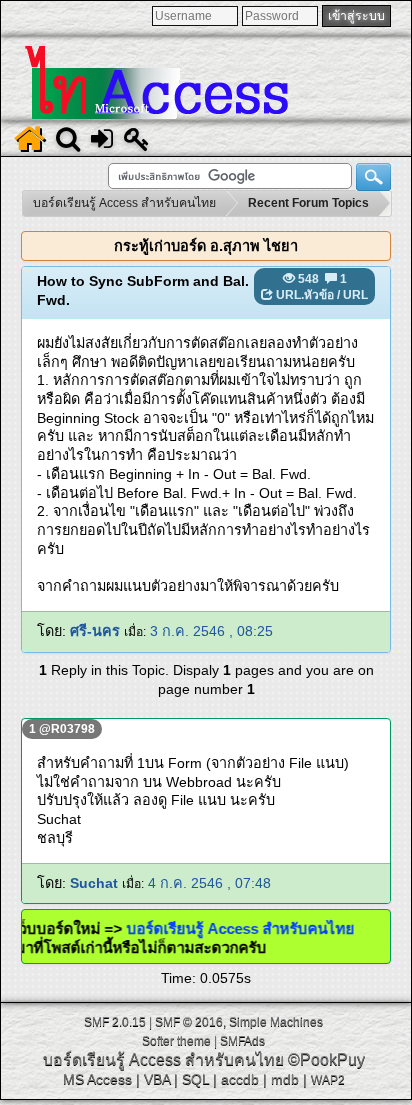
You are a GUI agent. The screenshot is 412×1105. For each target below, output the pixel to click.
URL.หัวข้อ (305, 295)
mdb (285, 1079)
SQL (195, 1079)
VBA (157, 1079)
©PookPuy (326, 1059)
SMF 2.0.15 (115, 1022)
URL (355, 295)
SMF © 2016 (189, 1022)
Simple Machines (276, 1022)
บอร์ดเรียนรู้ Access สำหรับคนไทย (232, 928)
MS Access (97, 1079)
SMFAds (242, 1041)
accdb (240, 1079)
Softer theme (176, 1041)
